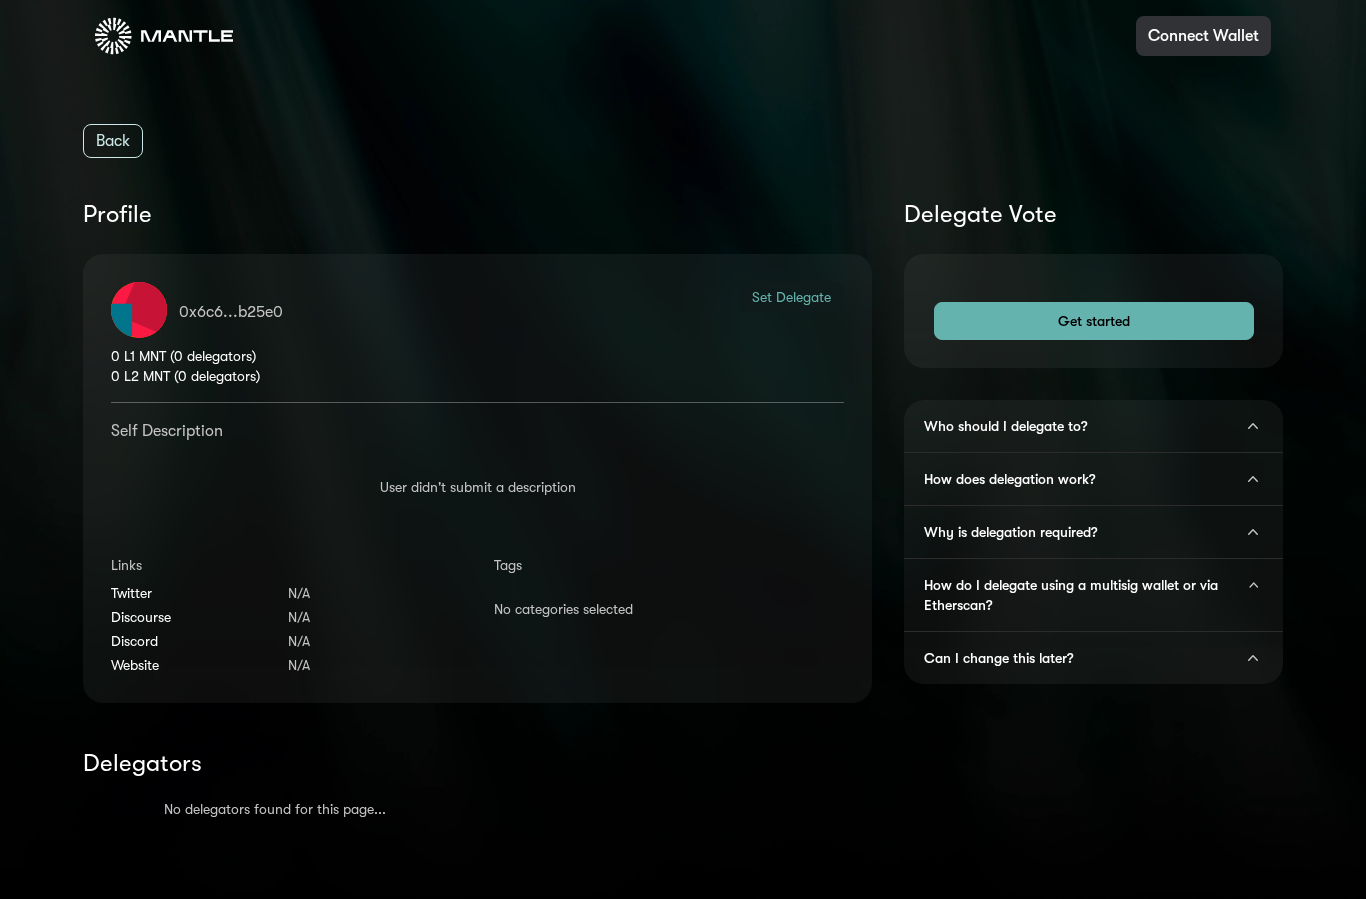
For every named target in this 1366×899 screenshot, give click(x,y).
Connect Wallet (1203, 36)
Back (113, 141)
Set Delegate (791, 297)
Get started (1094, 321)
